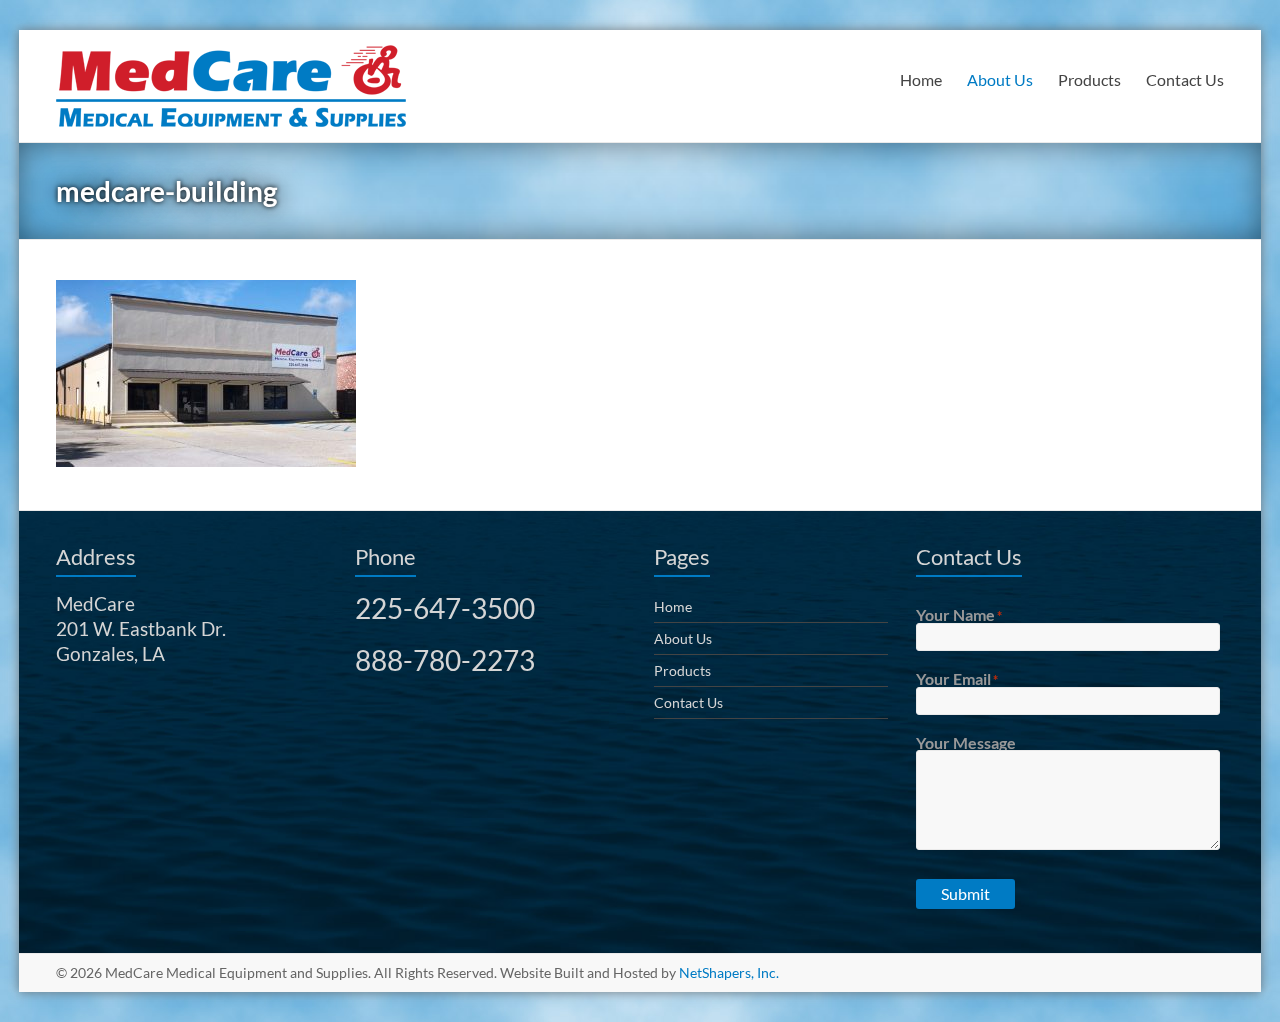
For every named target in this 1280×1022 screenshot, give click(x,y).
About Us (1000, 79)
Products (1089, 79)
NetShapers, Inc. (729, 972)
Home (921, 79)
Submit (965, 893)
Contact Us (1185, 79)
